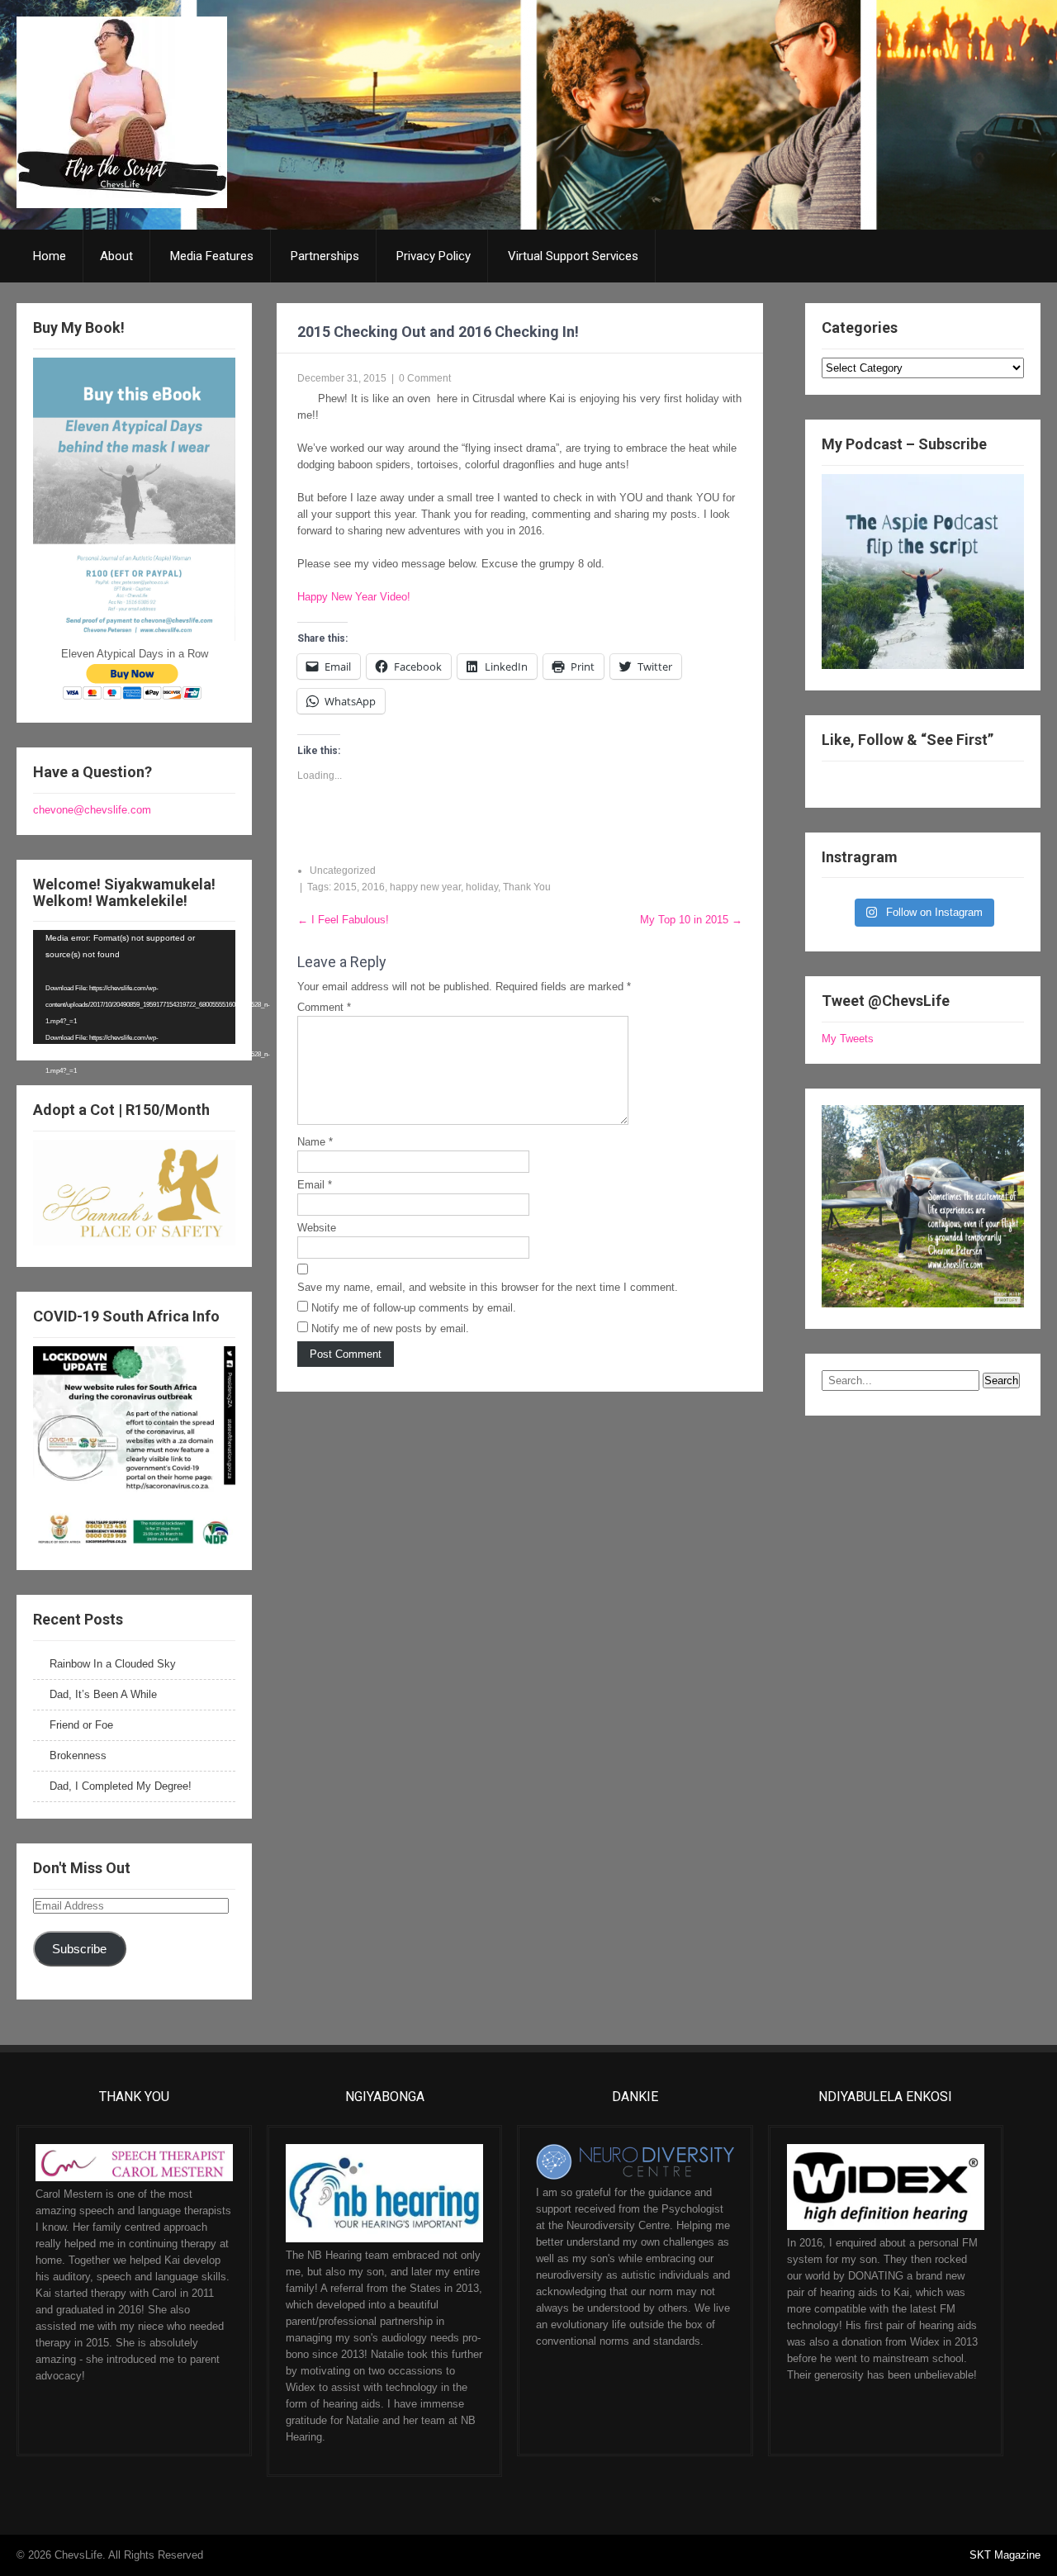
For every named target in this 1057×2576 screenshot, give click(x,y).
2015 (345, 887)
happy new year (425, 887)
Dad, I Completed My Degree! (121, 1786)
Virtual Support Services (573, 256)
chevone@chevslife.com (92, 810)
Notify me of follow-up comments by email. (414, 1308)
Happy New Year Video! (354, 597)
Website (317, 1228)
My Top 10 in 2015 (691, 920)
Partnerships (325, 256)
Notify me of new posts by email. (390, 1328)
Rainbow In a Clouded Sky (113, 1664)
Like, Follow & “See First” (908, 740)
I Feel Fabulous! (343, 920)
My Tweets (848, 1039)
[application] (134, 987)
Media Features (212, 256)
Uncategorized (343, 871)
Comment (324, 1007)
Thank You (527, 887)
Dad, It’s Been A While (103, 1694)
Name (315, 1142)
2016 (373, 887)
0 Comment (425, 378)
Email (315, 1185)
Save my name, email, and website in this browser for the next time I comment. (488, 1287)
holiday (482, 887)
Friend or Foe (81, 1725)
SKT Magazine (1005, 2555)
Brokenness (78, 1755)
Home (50, 256)
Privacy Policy (434, 256)
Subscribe (79, 1949)
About (116, 256)
